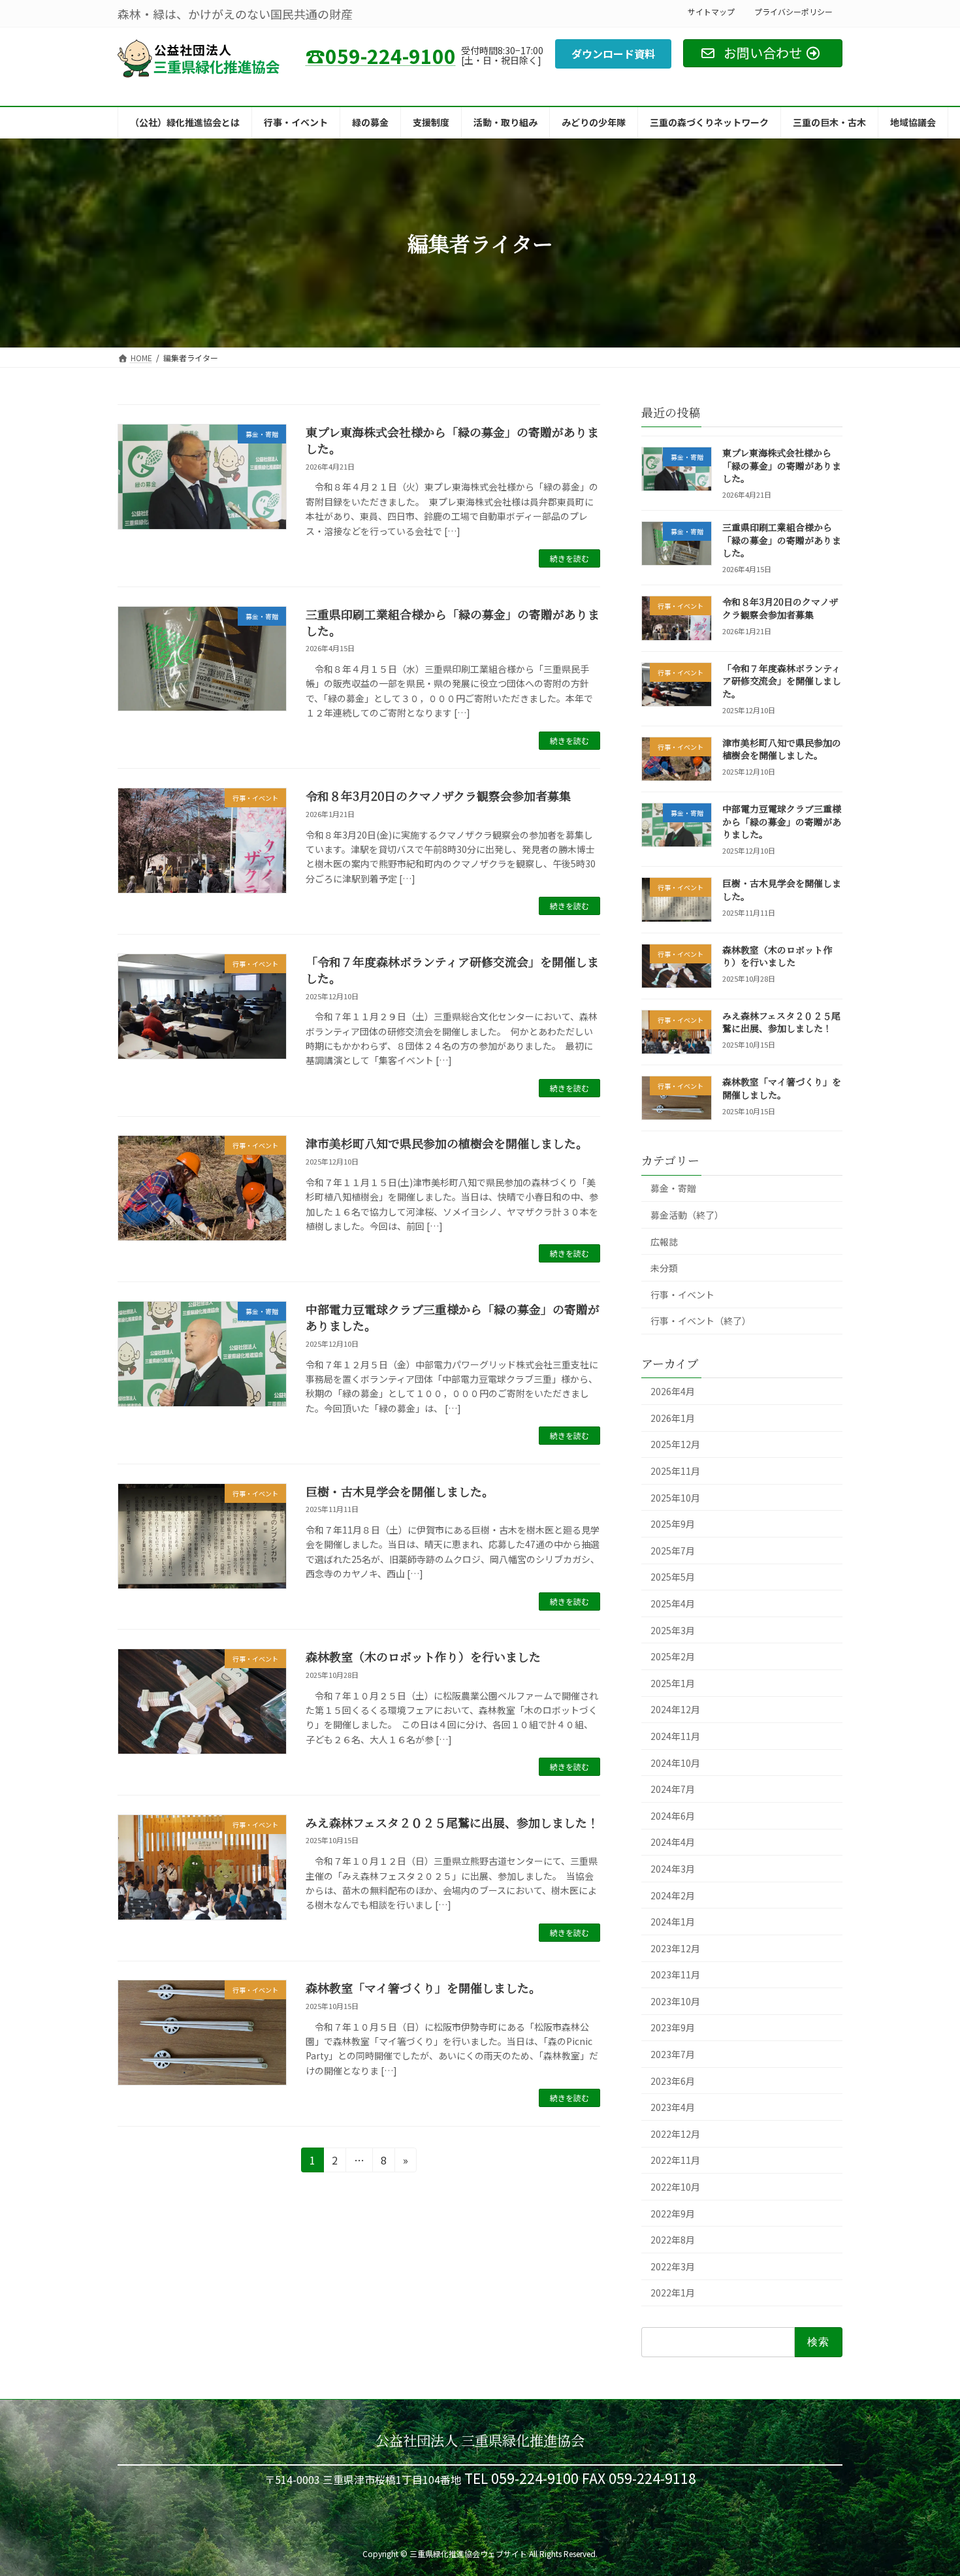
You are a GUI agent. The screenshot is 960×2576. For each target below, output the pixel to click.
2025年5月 (673, 1577)
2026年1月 (673, 1418)
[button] (613, 54)
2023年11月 (675, 1974)
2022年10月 (675, 2187)
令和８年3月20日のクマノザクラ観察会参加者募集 (438, 796)
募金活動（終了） (687, 1215)
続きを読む (569, 558)
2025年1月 (673, 1683)
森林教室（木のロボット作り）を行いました (423, 1656)
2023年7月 (673, 2054)
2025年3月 (673, 1630)
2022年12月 (675, 2134)
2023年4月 (673, 2107)
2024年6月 (673, 1816)
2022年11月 (675, 2160)
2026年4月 (673, 1391)
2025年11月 (675, 1471)
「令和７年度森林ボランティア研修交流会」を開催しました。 (452, 970)
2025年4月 (673, 1603)
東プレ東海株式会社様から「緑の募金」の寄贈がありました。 (452, 440)
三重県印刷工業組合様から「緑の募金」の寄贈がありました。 (453, 622)
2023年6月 (673, 2081)
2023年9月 (673, 2027)
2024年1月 (673, 1922)
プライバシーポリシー (793, 11)
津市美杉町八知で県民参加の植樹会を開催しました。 (447, 1143)
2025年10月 (675, 1498)
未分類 (664, 1268)
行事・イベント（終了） (701, 1321)
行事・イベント (682, 1295)
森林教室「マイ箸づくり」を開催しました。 (423, 1988)
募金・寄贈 (673, 1188)
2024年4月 (673, 1842)
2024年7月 (673, 1789)
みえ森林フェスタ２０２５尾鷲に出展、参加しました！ (452, 1822)
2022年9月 (673, 2214)
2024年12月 (675, 1709)
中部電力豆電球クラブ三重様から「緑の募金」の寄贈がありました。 (453, 1317)
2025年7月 (673, 1551)
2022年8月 (673, 2240)
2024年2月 (673, 1895)
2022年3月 (673, 2266)
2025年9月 (673, 1524)
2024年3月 (673, 1869)
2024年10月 (675, 1763)
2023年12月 (675, 1948)
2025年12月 (675, 1444)
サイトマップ (711, 11)
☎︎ (381, 56)
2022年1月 (673, 2293)
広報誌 (664, 1242)
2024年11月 (675, 1736)
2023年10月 (675, 2001)
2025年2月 (673, 1656)
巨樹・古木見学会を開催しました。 (400, 1491)
